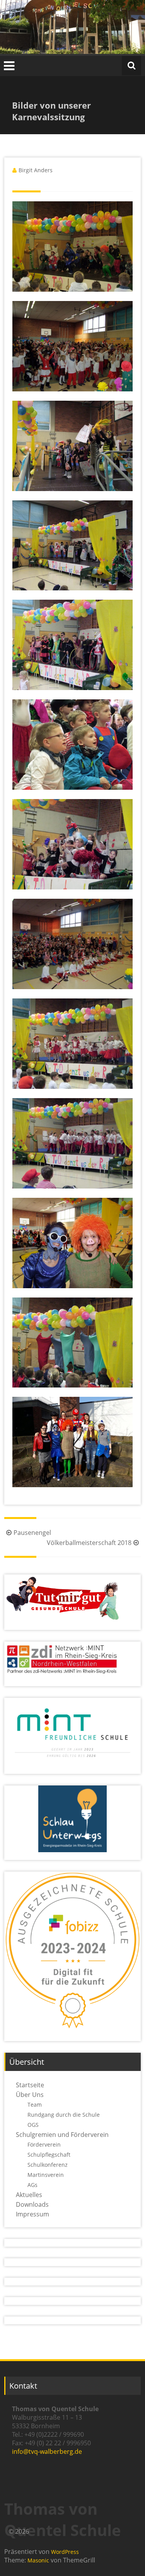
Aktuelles (29, 2195)
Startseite (30, 2085)
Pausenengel (32, 1533)
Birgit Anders (36, 170)
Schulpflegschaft (49, 2155)
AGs (32, 2185)
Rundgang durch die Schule (64, 2115)
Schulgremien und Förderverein (62, 2135)
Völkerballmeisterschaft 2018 (89, 1543)
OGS (33, 2125)
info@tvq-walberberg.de (47, 2451)
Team (35, 2105)
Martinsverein (46, 2175)
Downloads (32, 2204)
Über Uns (30, 2095)
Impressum (32, 2214)
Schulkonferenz (48, 2165)
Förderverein (44, 2144)
